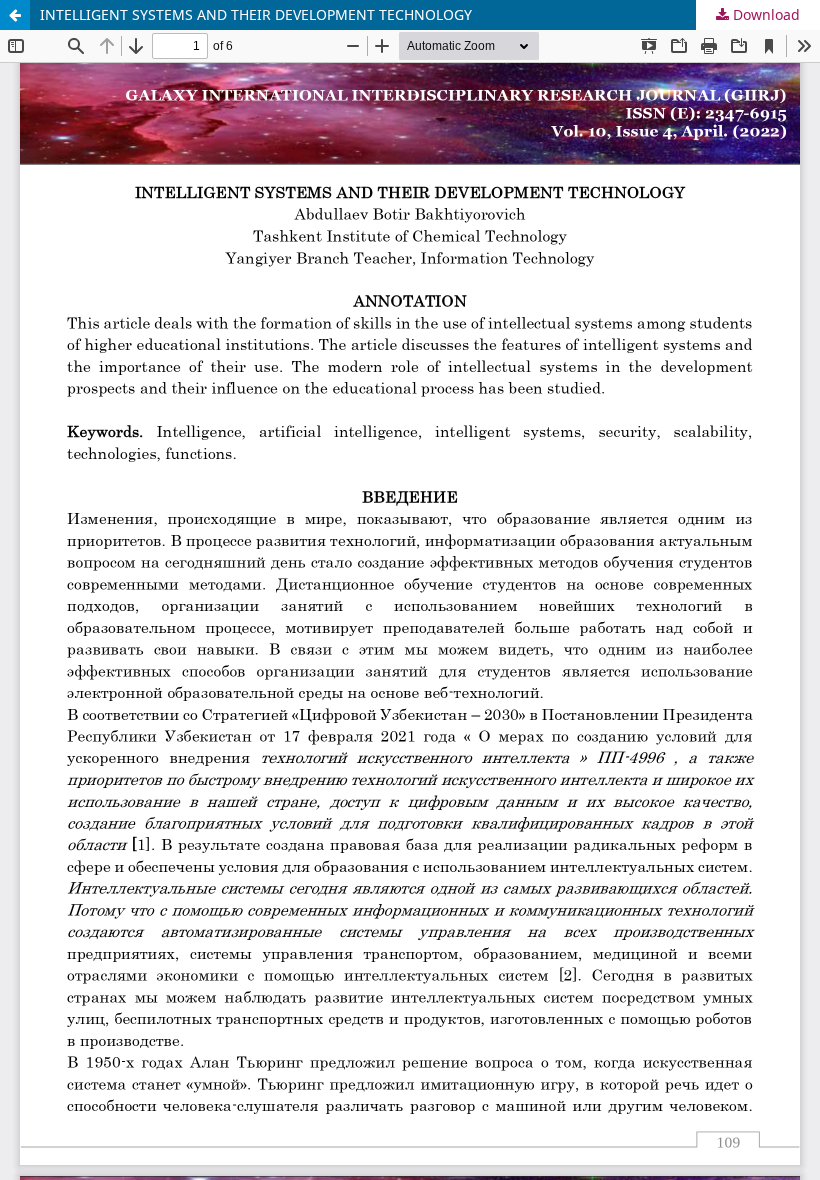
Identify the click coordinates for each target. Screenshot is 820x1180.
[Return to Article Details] (15, 15)
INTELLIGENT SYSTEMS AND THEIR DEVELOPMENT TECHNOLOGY (256, 14)
